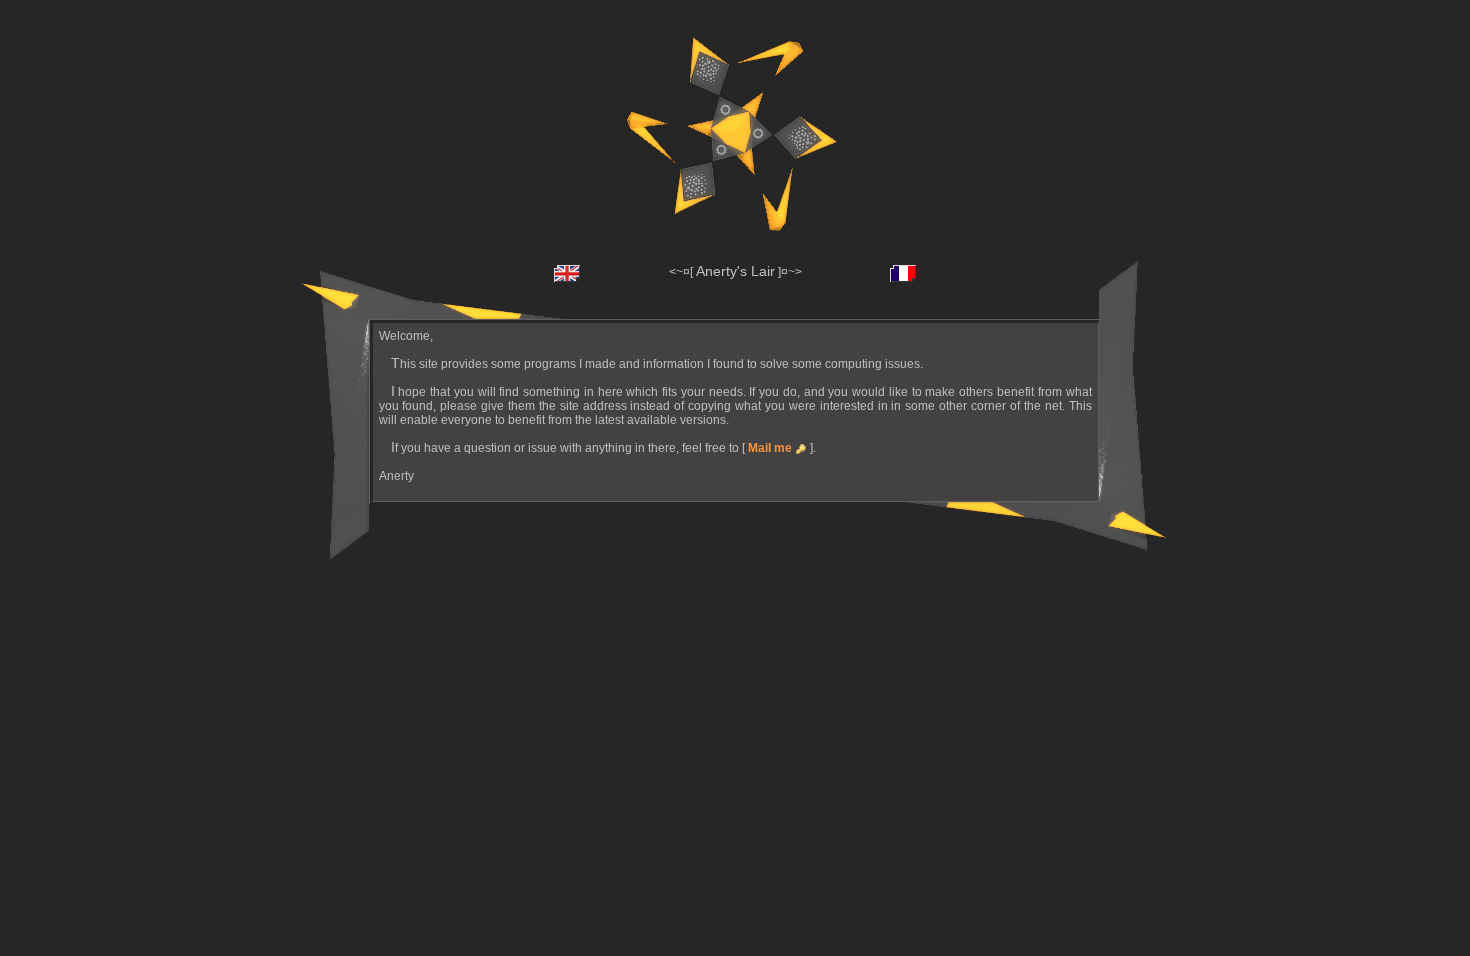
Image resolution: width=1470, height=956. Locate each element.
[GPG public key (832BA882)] (801, 448)
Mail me (770, 448)
